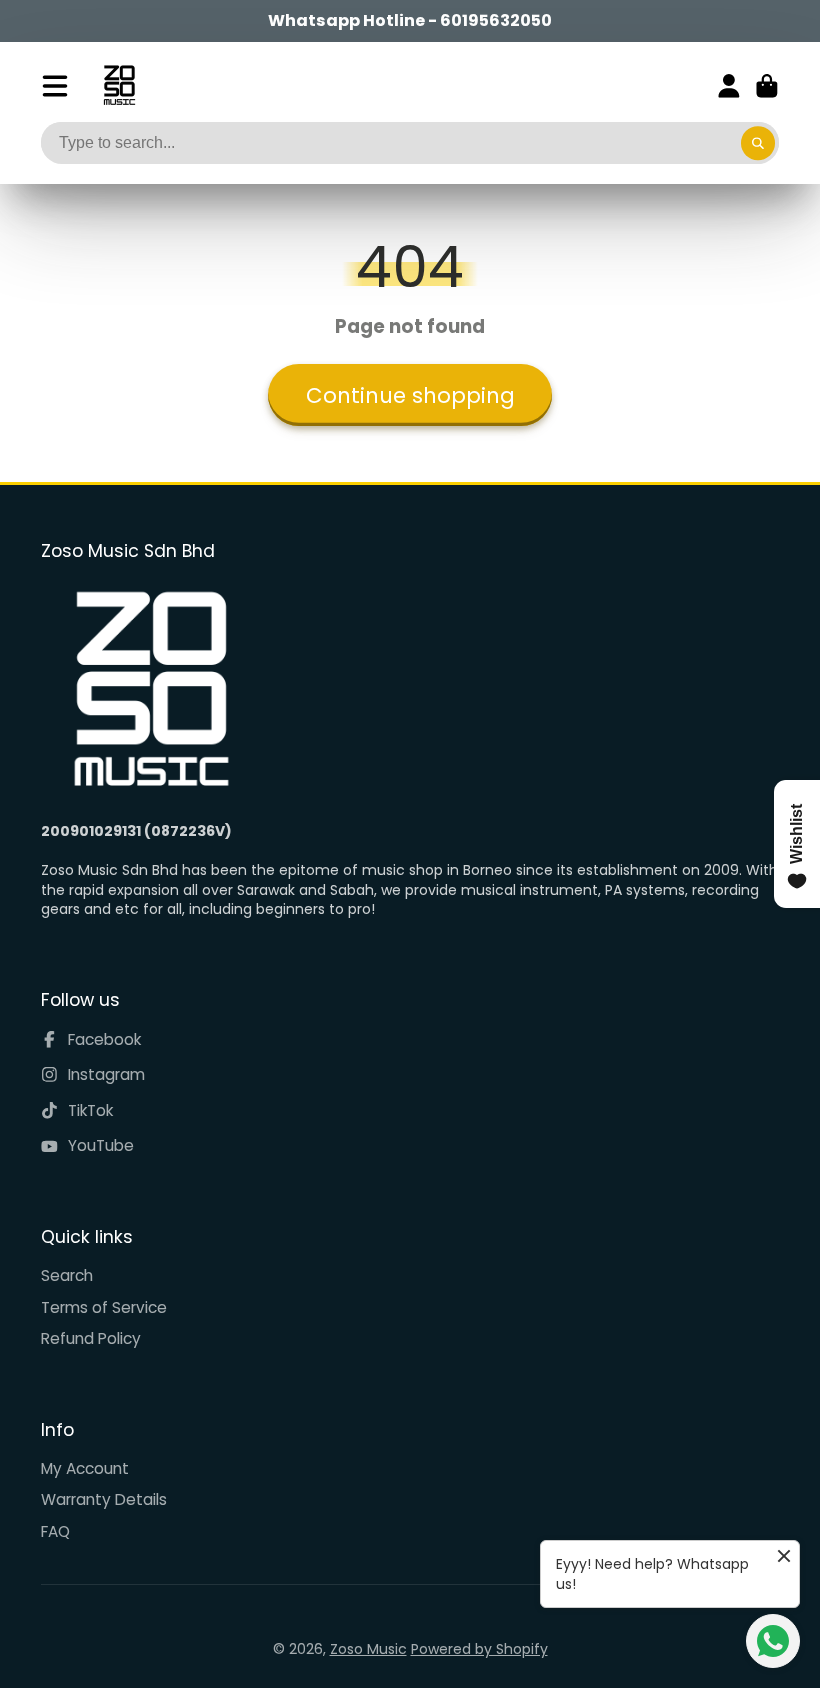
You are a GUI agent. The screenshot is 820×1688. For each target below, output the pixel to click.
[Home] (119, 85)
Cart (767, 86)
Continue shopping (410, 395)
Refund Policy (91, 1338)
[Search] (758, 143)
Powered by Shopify (479, 1649)
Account (729, 86)
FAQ (55, 1531)
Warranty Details (104, 1499)
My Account (85, 1468)
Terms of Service (104, 1307)
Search (67, 1275)
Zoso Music (368, 1649)
